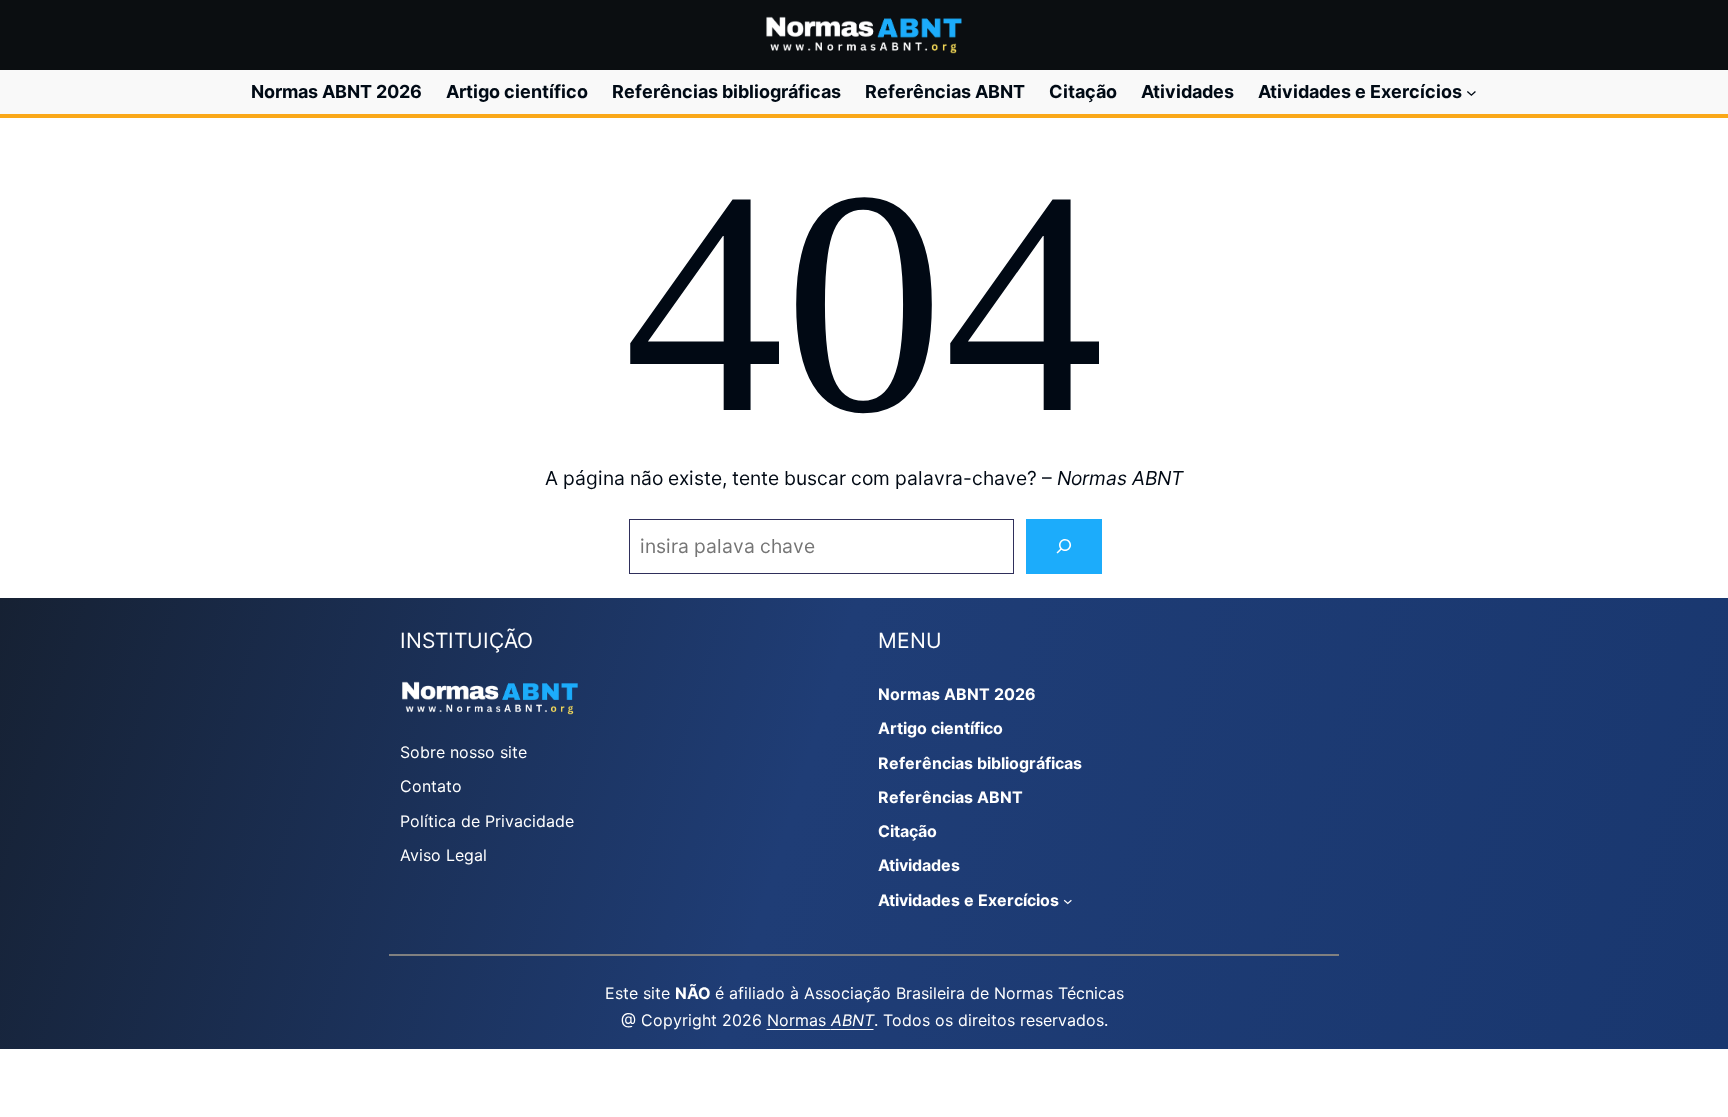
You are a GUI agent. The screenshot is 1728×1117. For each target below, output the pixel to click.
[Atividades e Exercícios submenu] (1471, 92)
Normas (820, 1020)
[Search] (1064, 546)
